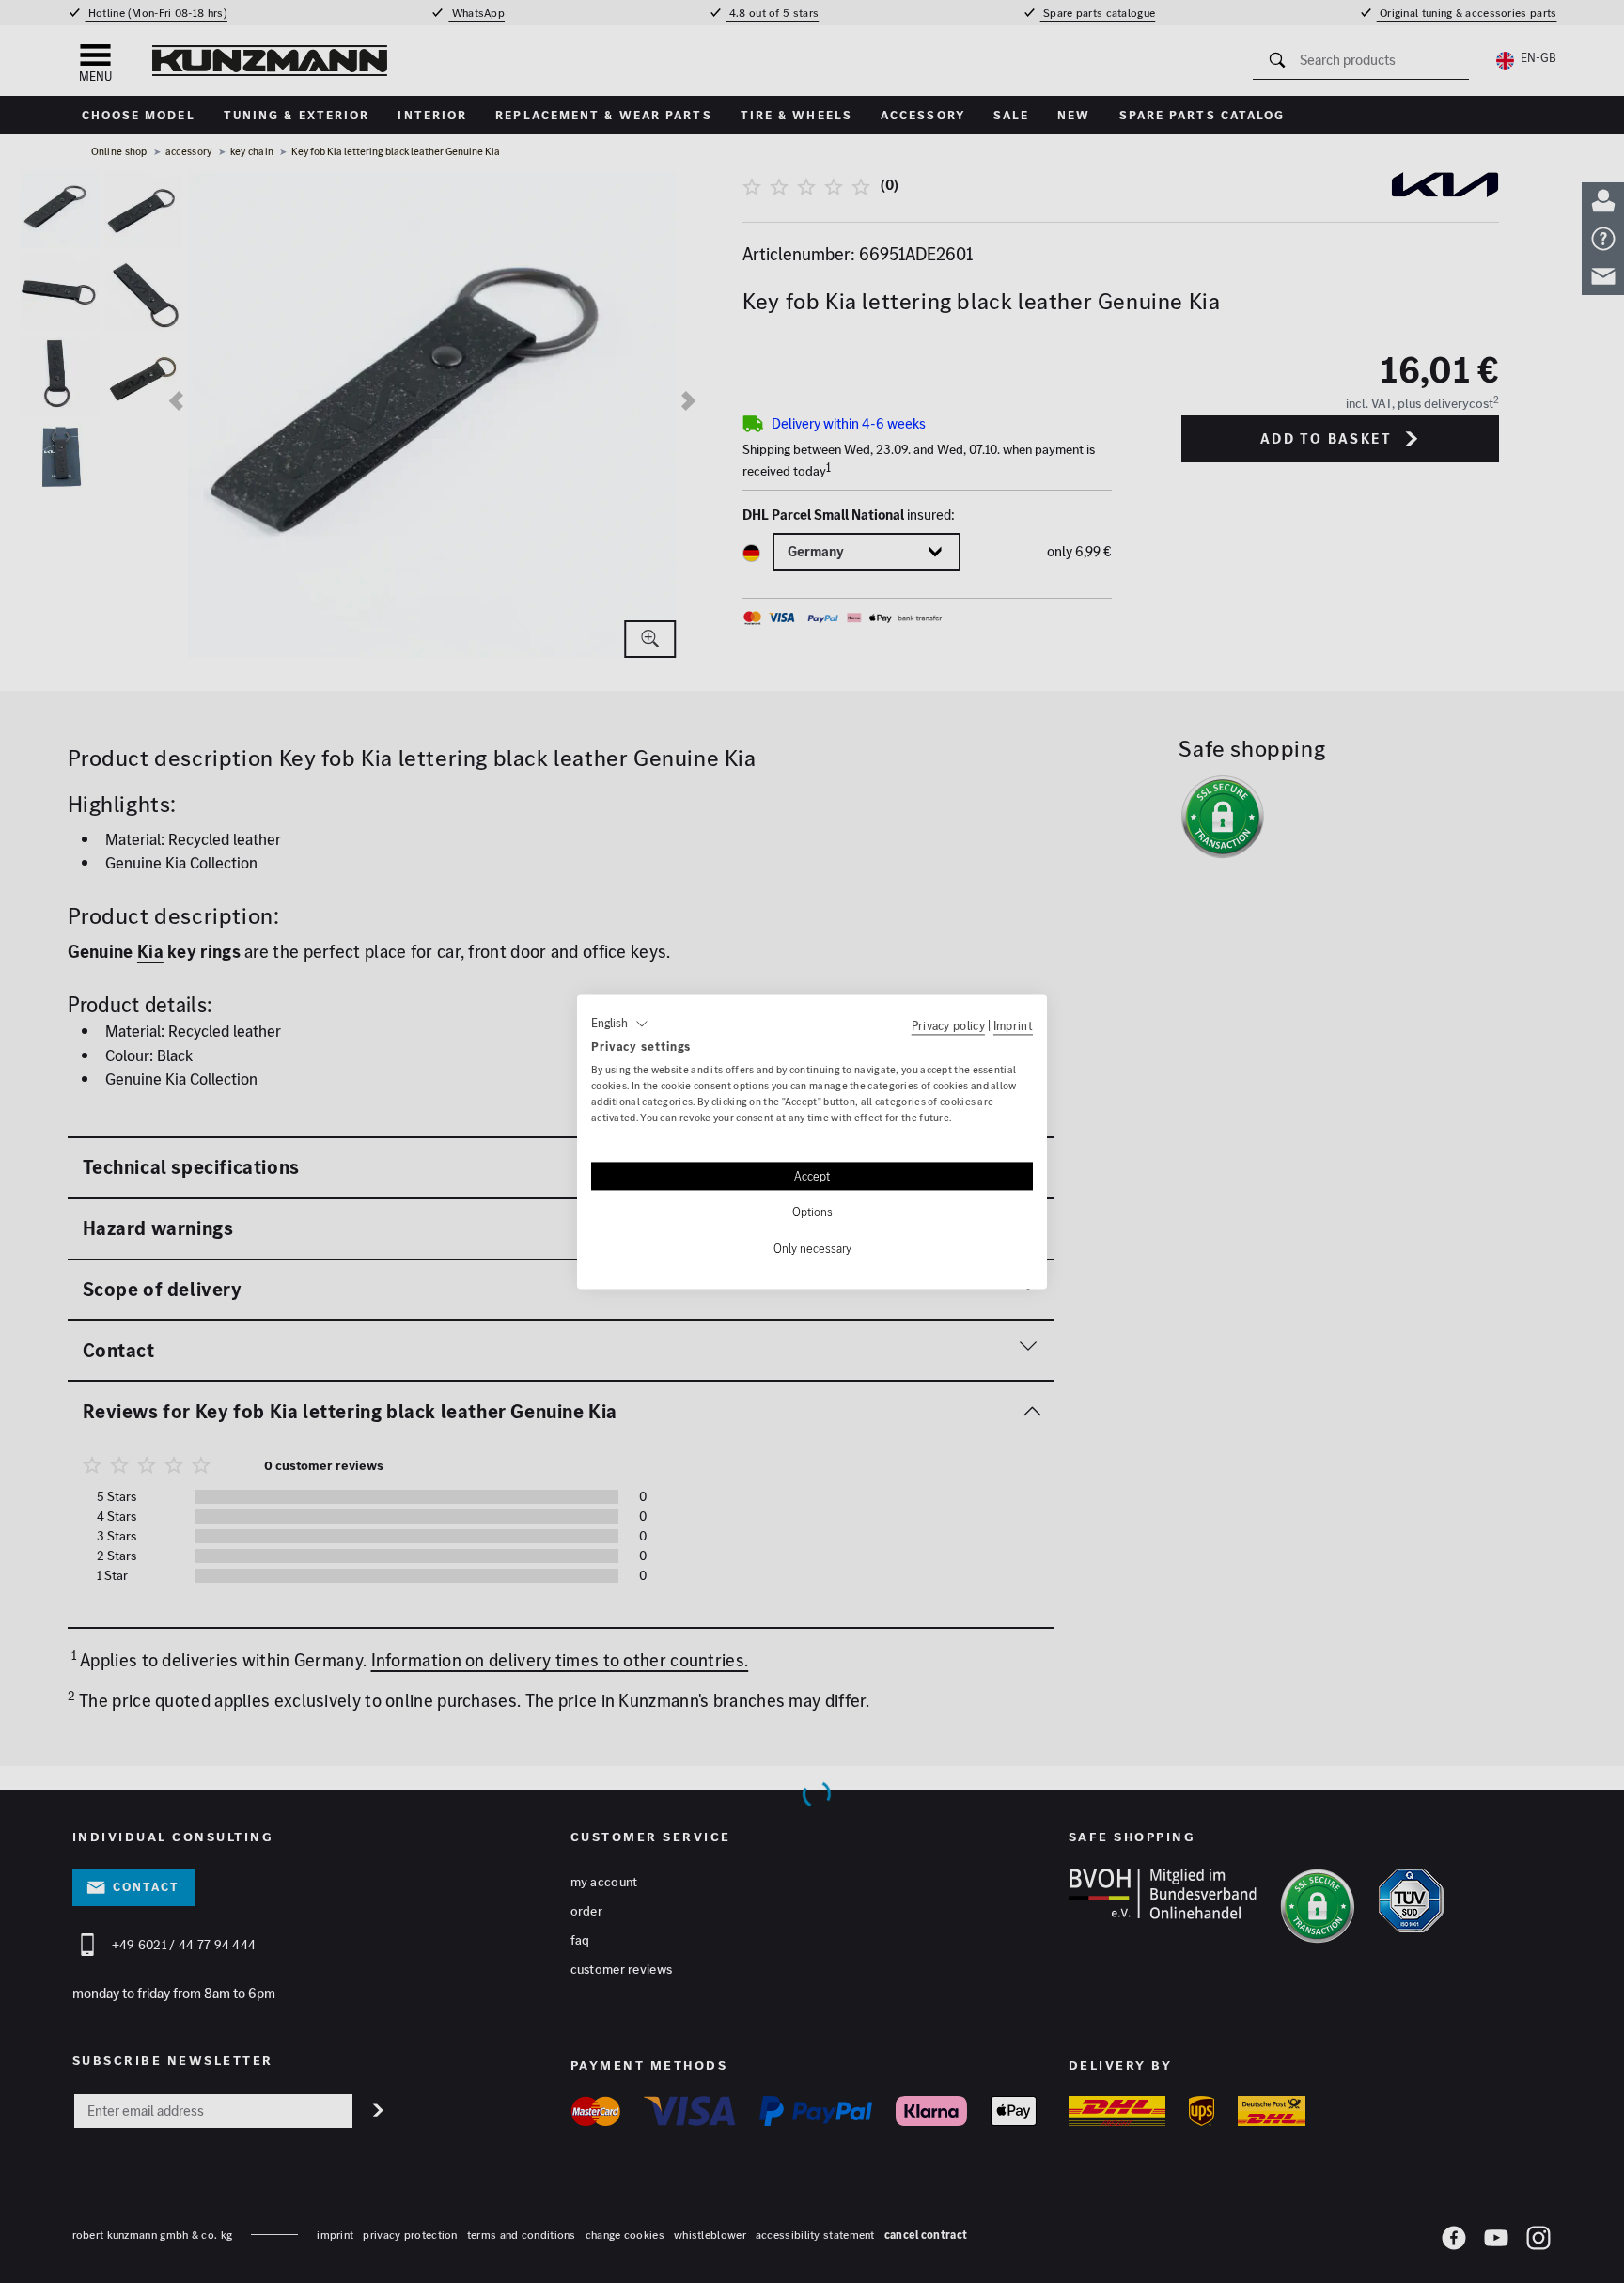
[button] (620, 1024)
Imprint (1013, 1025)
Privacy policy (948, 1025)
